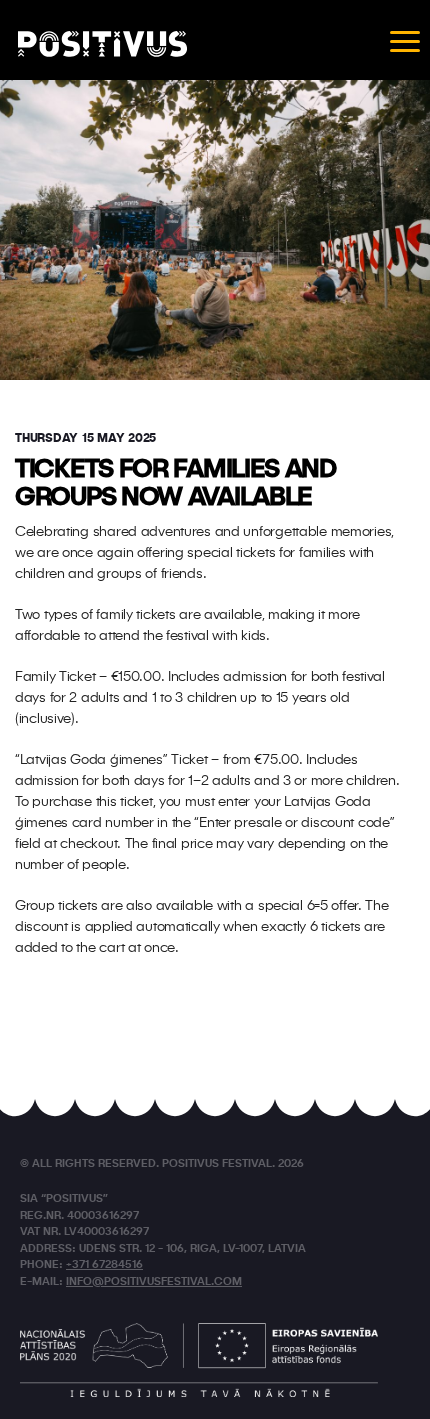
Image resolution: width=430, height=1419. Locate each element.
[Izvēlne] (405, 40)
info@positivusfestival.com (154, 1282)
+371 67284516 (104, 1265)
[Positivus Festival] (102, 44)
